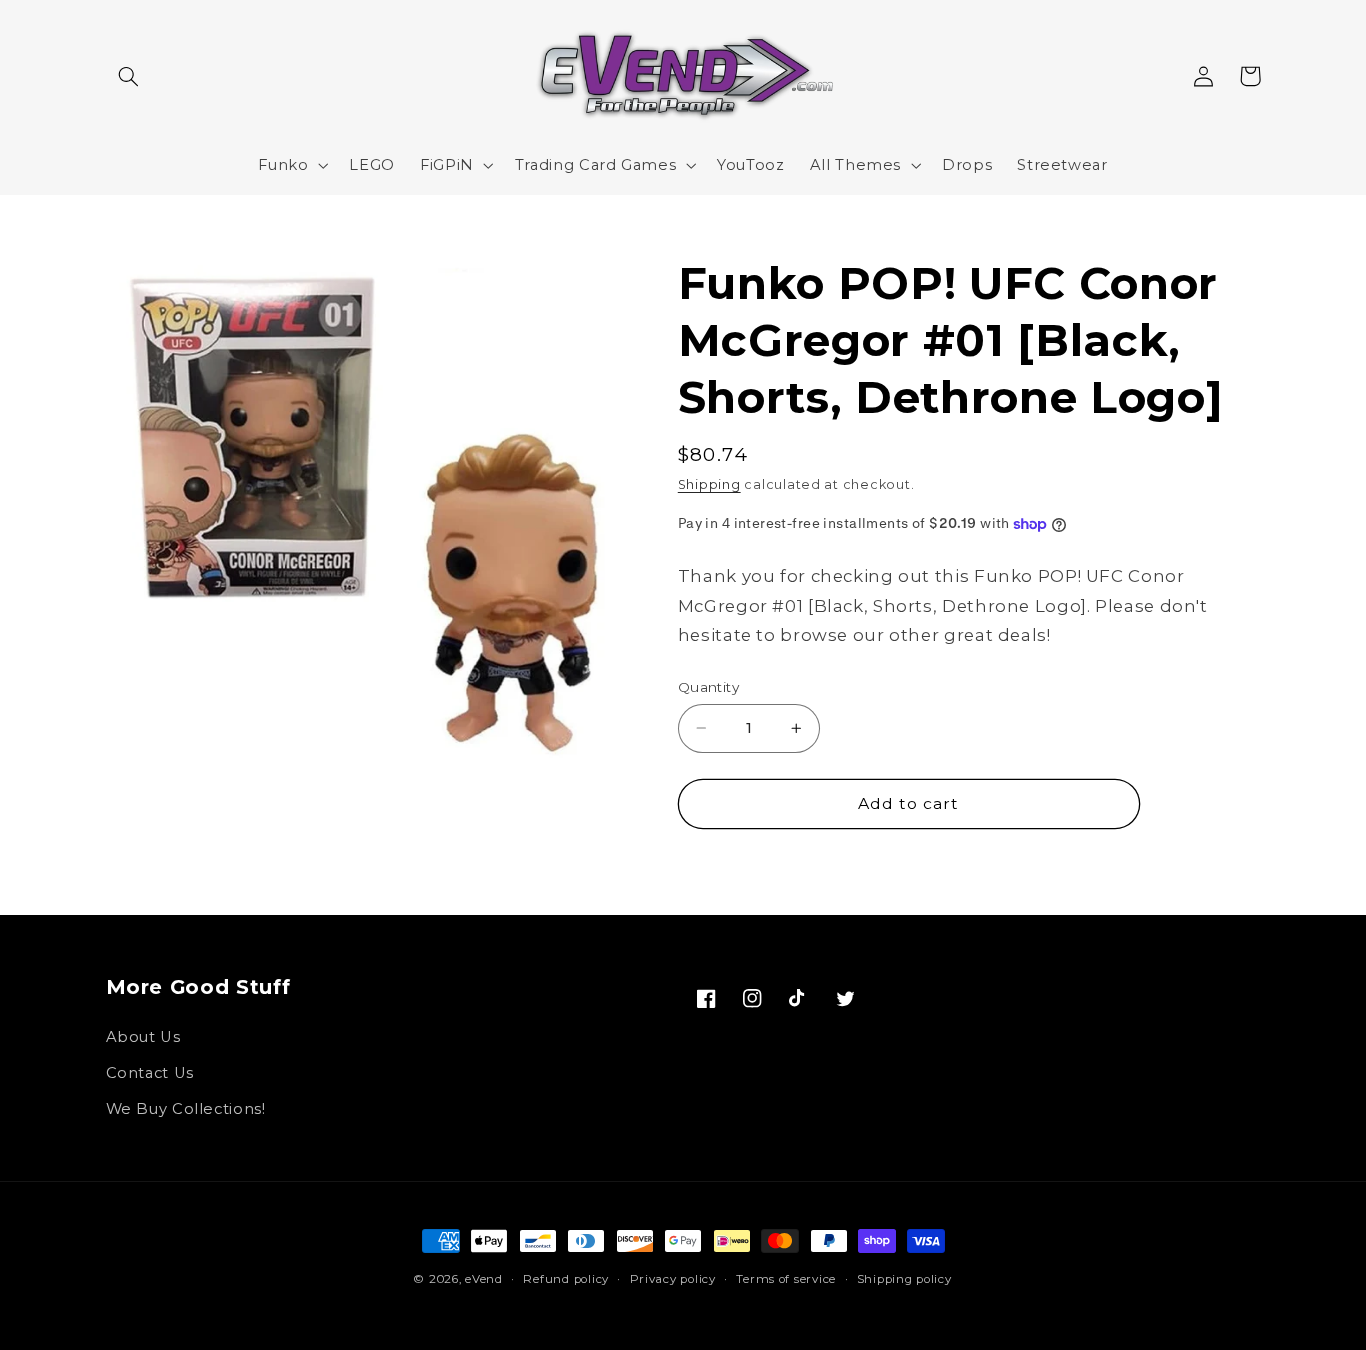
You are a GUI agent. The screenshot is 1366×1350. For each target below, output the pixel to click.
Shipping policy (904, 1279)
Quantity (708, 687)
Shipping (709, 484)
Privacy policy (673, 1279)
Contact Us (150, 1073)
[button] (129, 76)
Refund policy (566, 1279)
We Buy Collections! (186, 1109)
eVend (484, 1279)
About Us (143, 1037)
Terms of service (786, 1279)
